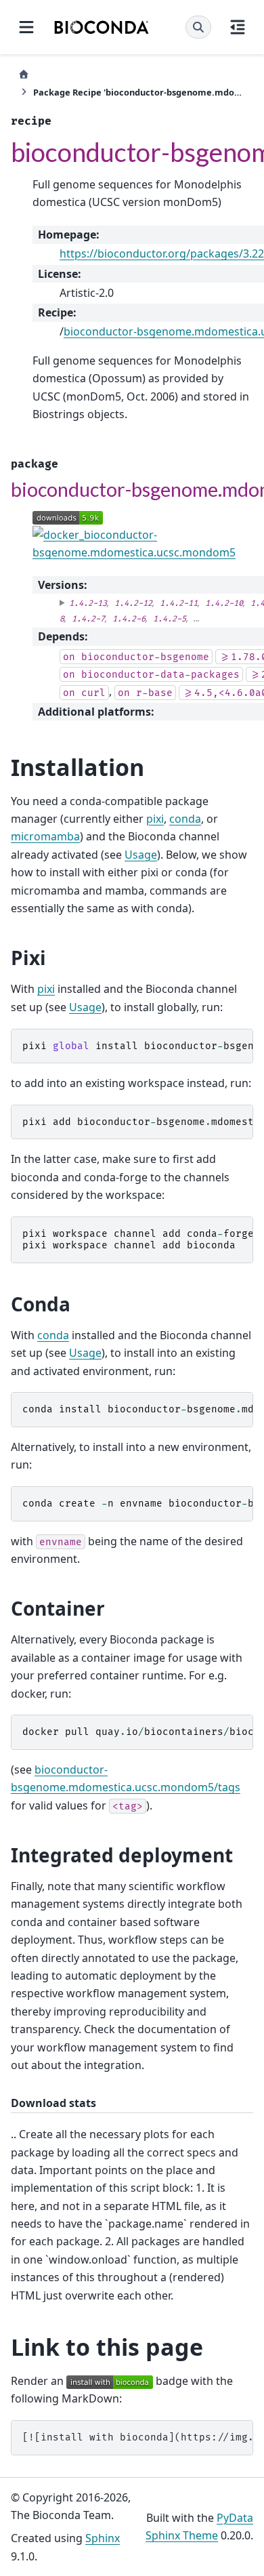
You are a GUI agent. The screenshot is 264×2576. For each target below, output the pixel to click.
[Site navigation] (26, 27)
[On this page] (238, 27)
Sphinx (103, 2538)
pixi (155, 819)
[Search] (198, 27)
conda (185, 819)
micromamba (45, 836)
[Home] (24, 74)
